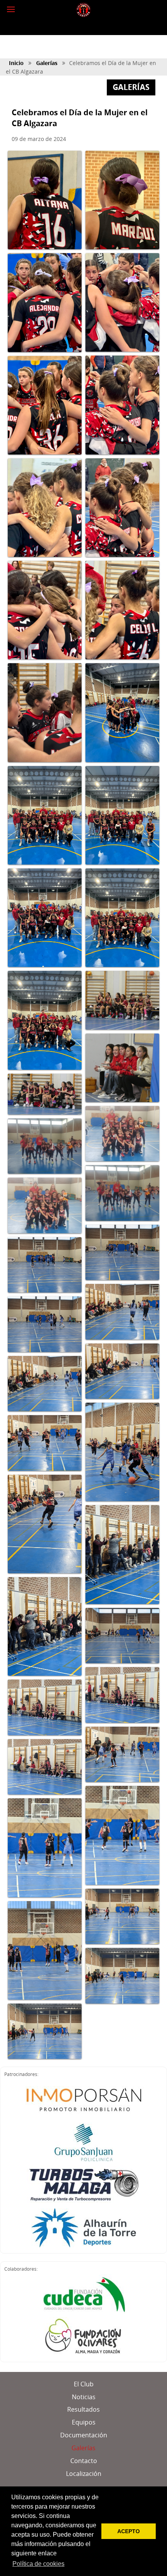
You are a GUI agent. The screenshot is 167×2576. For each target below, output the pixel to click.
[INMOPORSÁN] (83, 2099)
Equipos (84, 2422)
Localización (84, 2474)
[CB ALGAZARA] (83, 10)
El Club (84, 2384)
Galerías (47, 63)
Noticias (84, 2397)
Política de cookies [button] (38, 2564)
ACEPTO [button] (129, 2531)
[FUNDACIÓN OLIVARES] (83, 2337)
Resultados (83, 2409)
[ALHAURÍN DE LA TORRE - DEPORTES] (84, 2228)
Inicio (16, 63)
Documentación (84, 2435)
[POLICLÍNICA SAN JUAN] (84, 2142)
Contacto (84, 2461)
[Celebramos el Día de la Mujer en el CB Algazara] (45, 200)
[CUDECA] (84, 2294)
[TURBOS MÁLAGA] (84, 2185)
